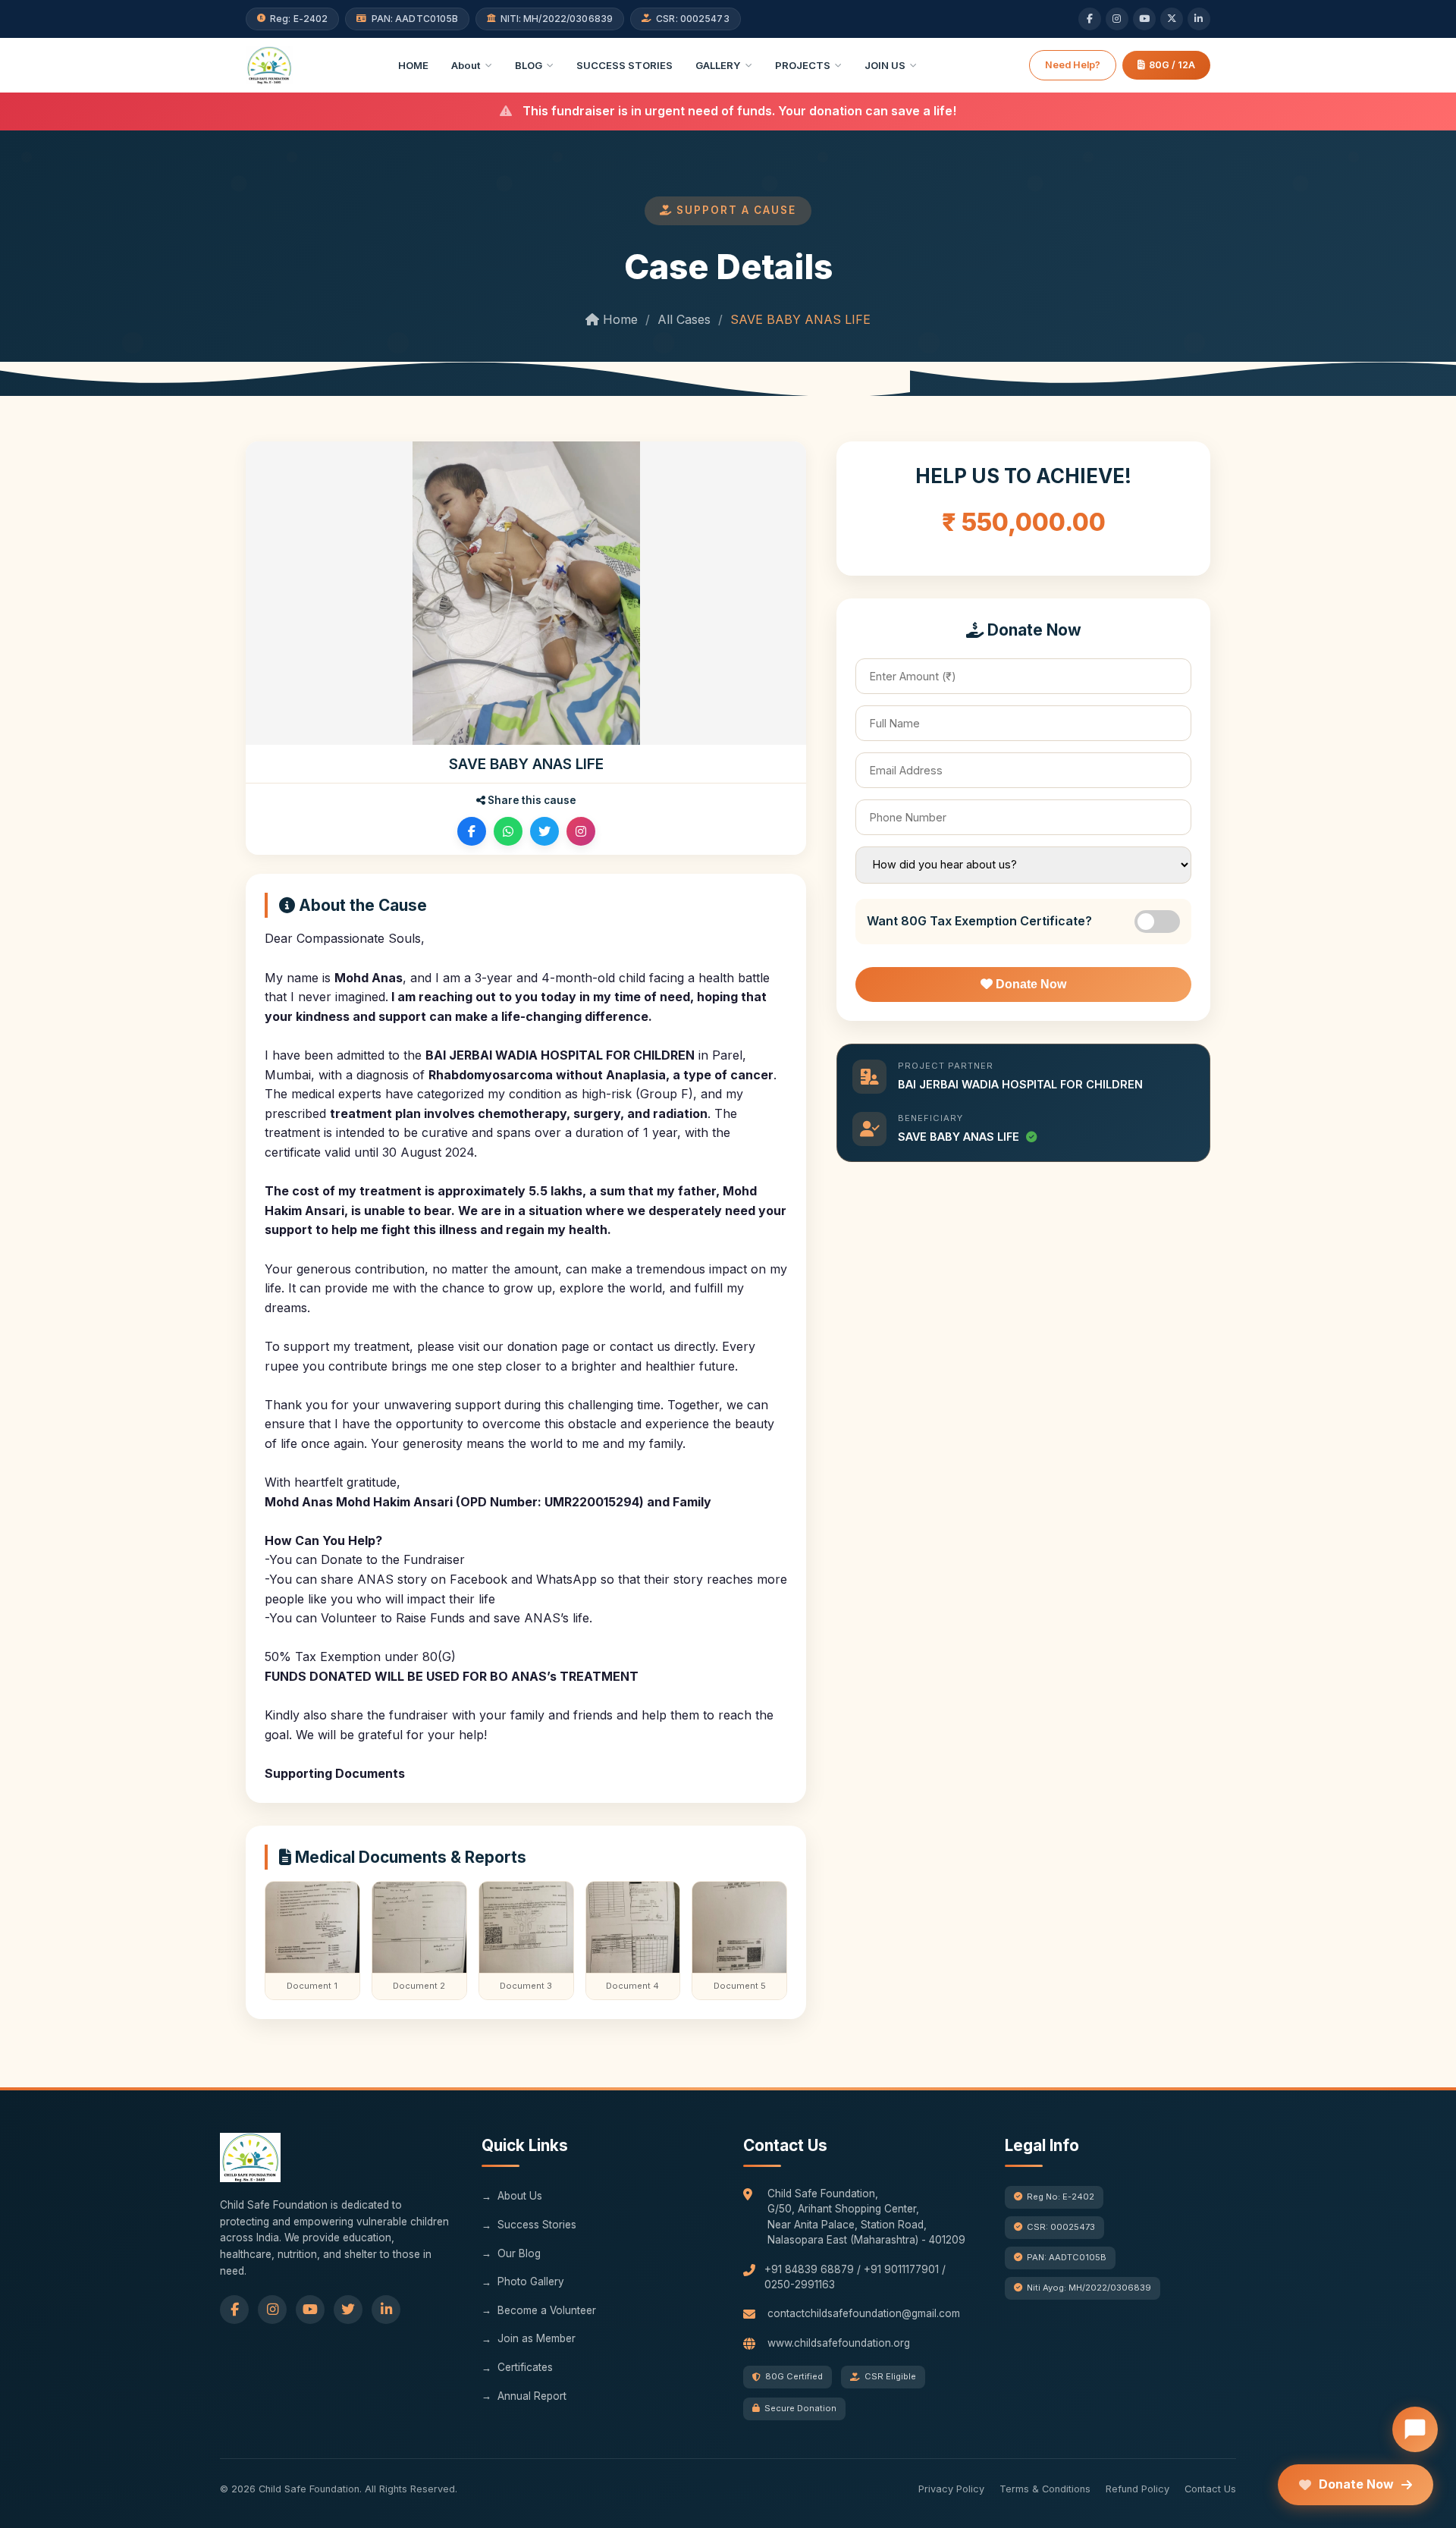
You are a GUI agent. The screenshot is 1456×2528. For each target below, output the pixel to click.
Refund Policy (1137, 2489)
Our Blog (519, 2253)
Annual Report (532, 2396)
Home (618, 319)
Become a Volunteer (547, 2310)
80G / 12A (1172, 65)
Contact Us (1210, 2489)
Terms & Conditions (1045, 2489)
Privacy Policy (951, 2489)
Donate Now (1029, 984)
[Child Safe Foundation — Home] (269, 65)
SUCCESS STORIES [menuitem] (624, 65)
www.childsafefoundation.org (839, 2343)
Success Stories (537, 2225)
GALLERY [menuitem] (718, 65)
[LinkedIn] (1199, 19)
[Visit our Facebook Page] (234, 2310)
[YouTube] (1144, 19)
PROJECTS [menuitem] (803, 65)
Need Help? (1073, 65)
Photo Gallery (531, 2281)
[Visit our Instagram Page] (272, 2310)
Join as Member (537, 2338)
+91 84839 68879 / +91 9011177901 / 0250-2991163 (855, 2277)
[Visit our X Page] (348, 2310)
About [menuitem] (466, 65)
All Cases (684, 319)
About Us (520, 2196)
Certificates (525, 2367)
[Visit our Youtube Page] (310, 2310)
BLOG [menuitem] (529, 65)
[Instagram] (1117, 19)
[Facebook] (1090, 19)
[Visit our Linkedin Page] (386, 2310)
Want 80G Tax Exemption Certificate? (979, 921)
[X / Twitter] (1172, 19)
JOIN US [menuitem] (885, 65)
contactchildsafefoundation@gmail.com (864, 2313)
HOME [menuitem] (413, 65)
